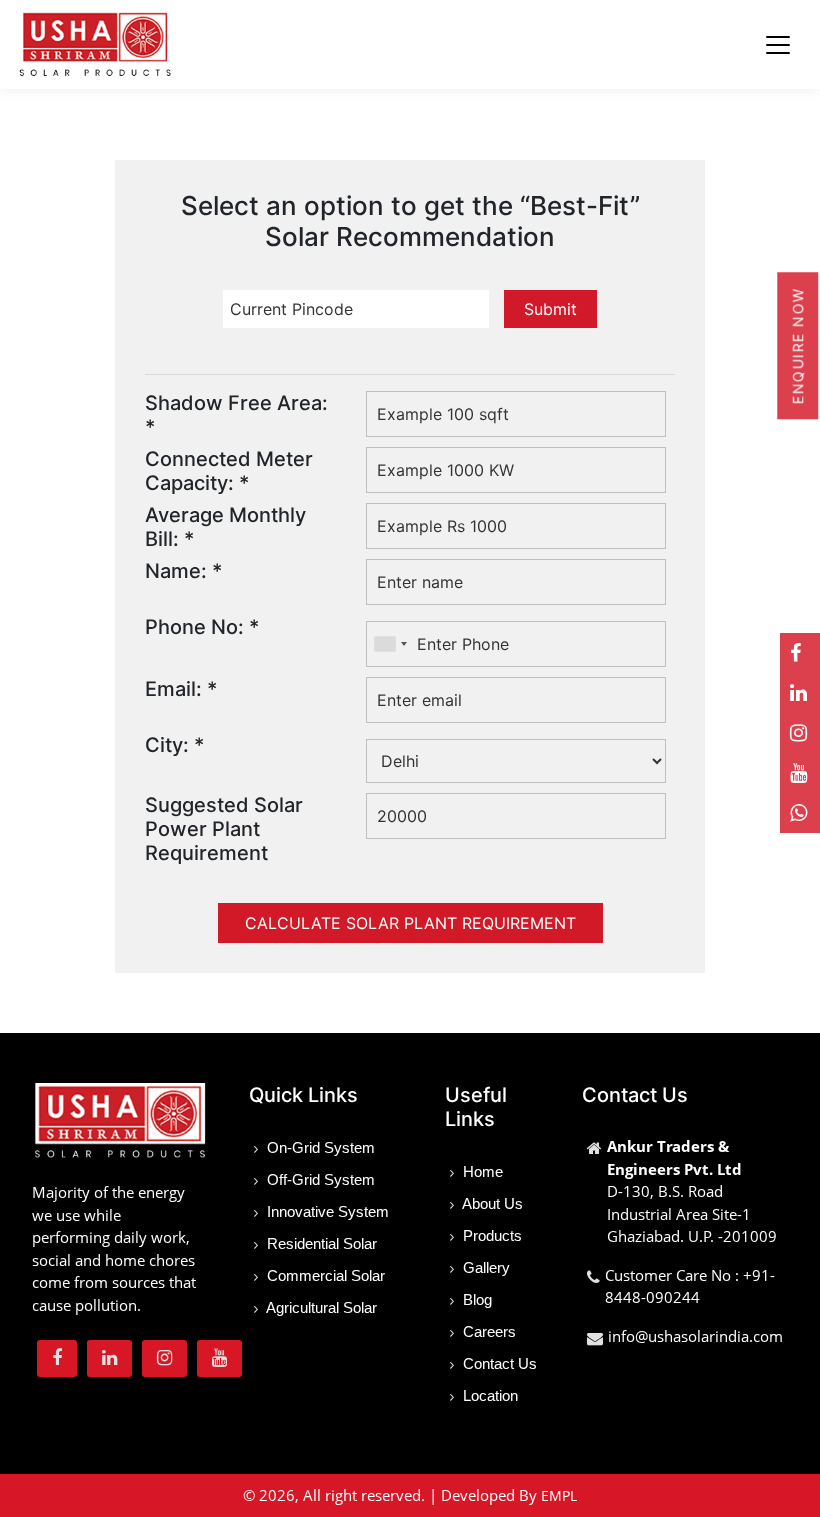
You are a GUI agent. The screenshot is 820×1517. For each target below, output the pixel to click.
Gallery (484, 1267)
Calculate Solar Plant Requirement (410, 923)
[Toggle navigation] (778, 44)
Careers (487, 1331)
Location (488, 1395)
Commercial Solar (324, 1275)
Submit (550, 309)
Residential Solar (320, 1243)
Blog (475, 1299)
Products (490, 1235)
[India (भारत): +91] (390, 643)
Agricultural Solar (320, 1307)
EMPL (559, 1495)
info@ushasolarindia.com (695, 1336)
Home (481, 1171)
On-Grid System (319, 1147)
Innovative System (326, 1211)
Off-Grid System (319, 1179)
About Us (491, 1203)
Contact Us (498, 1363)
